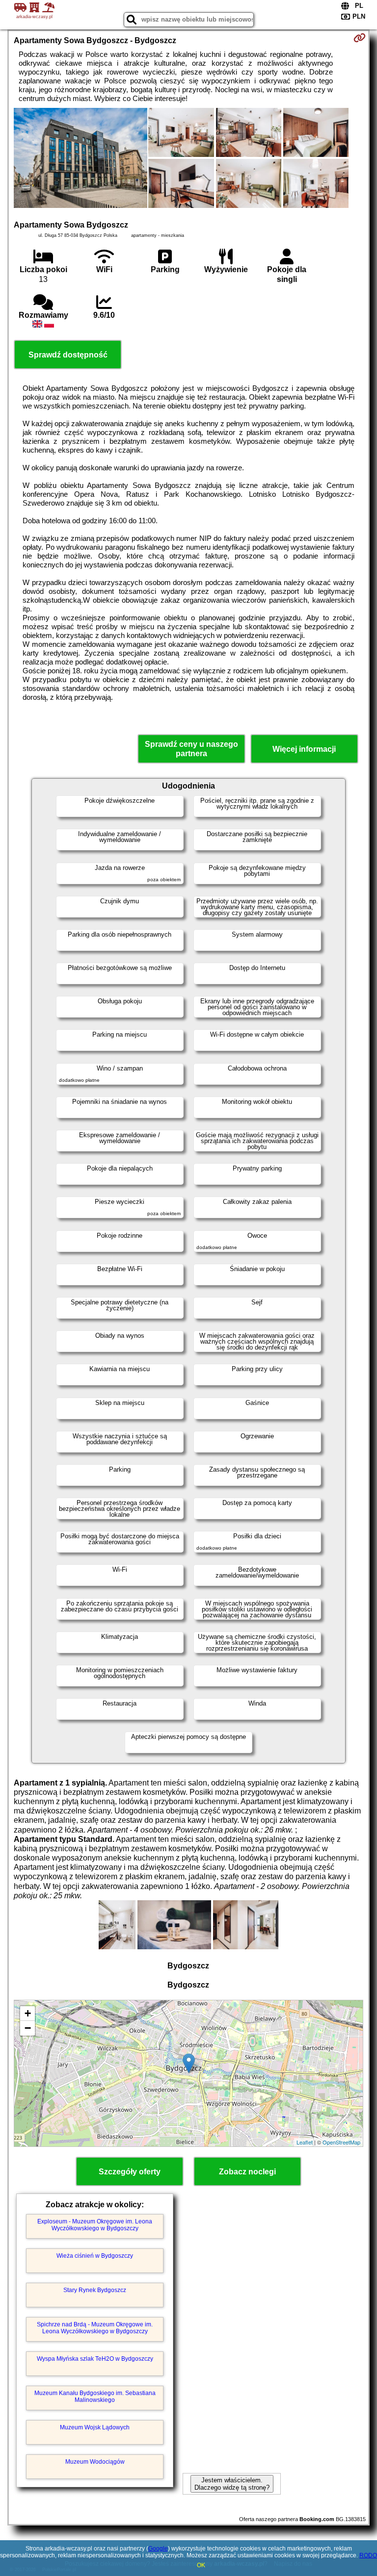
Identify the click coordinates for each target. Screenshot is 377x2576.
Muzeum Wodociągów (95, 2462)
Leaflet (305, 2142)
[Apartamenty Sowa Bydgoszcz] (81, 159)
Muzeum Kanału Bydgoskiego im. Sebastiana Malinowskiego (95, 2397)
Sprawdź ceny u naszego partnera (191, 749)
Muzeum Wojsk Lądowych (95, 2427)
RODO (368, 2555)
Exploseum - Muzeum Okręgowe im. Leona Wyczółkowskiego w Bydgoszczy (95, 2225)
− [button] (28, 2028)
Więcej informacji (304, 749)
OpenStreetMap (341, 2142)
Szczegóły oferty (130, 2172)
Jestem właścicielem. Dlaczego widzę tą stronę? (232, 2484)
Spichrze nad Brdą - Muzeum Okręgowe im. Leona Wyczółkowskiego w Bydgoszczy (95, 2328)
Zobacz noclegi (247, 2172)
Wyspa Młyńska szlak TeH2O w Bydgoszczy (95, 2359)
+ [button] (28, 2013)
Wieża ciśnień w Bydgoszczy (95, 2256)
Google (158, 2549)
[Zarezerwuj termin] (360, 38)
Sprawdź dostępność (68, 355)
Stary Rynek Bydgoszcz (95, 2290)
